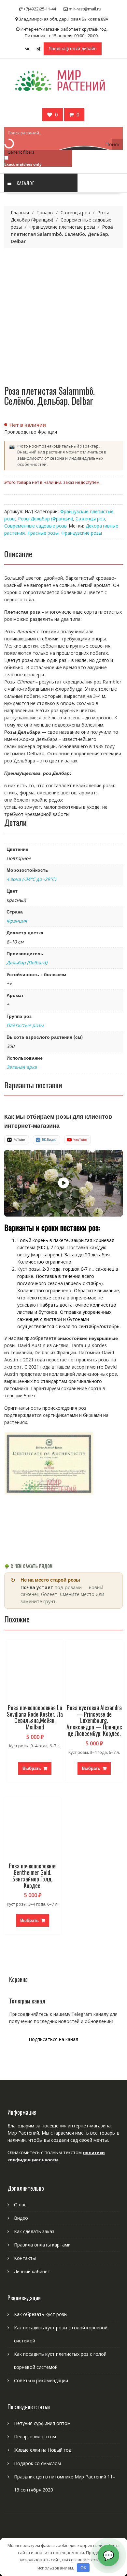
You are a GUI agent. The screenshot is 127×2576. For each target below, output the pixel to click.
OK (83, 2568)
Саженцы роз (75, 213)
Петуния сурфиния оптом (42, 2423)
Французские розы (82, 533)
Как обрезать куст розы (41, 2314)
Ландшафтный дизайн (73, 48)
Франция (17, 921)
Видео (21, 2218)
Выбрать (32, 1768)
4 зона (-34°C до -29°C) (31, 879)
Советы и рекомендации (41, 2380)
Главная (20, 213)
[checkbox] (37, 161)
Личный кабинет (32, 2271)
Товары (45, 213)
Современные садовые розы (36, 526)
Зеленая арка (22, 1067)
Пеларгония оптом (35, 2437)
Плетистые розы (25, 1025)
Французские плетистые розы (62, 227)
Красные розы (43, 533)
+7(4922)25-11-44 (40, 9)
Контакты (25, 2258)
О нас (20, 2205)
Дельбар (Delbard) (27, 963)
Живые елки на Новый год (43, 2450)
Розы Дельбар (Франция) (45, 519)
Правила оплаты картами (42, 2245)
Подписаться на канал (53, 2039)
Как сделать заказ (34, 2231)
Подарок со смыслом (37, 2463)
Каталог (26, 183)
